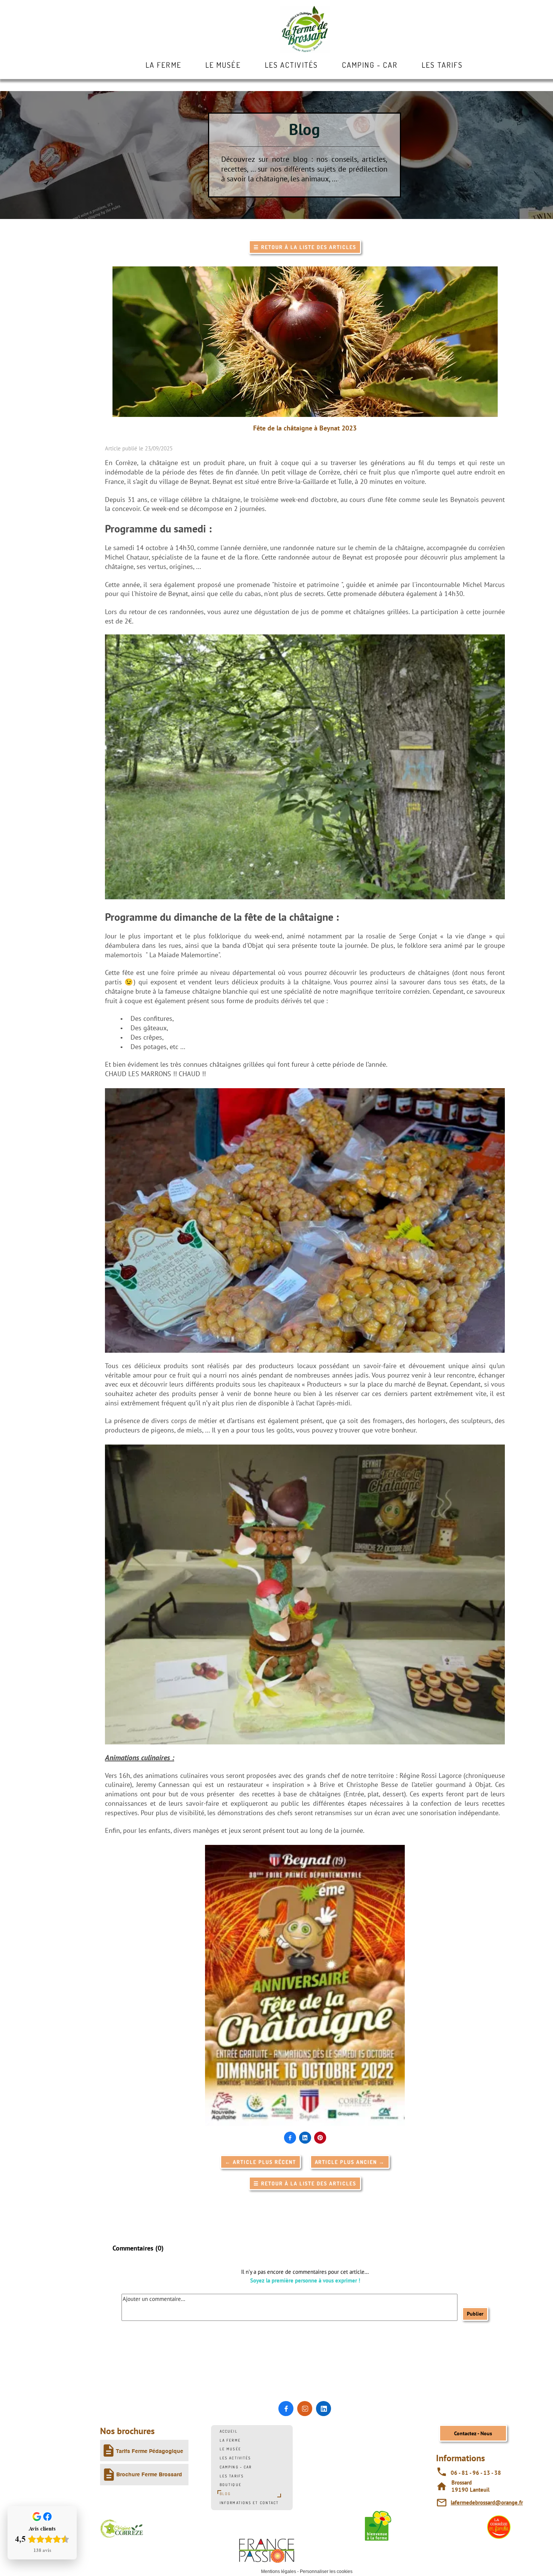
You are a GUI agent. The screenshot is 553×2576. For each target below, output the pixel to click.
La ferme (230, 2440)
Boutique (231, 2485)
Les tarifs (232, 2476)
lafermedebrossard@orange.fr (487, 2502)
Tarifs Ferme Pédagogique (150, 2451)
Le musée (230, 2449)
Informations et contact (249, 2503)
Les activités (235, 2458)
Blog (225, 2494)
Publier (475, 2314)
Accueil (229, 2431)
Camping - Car (236, 2467)
